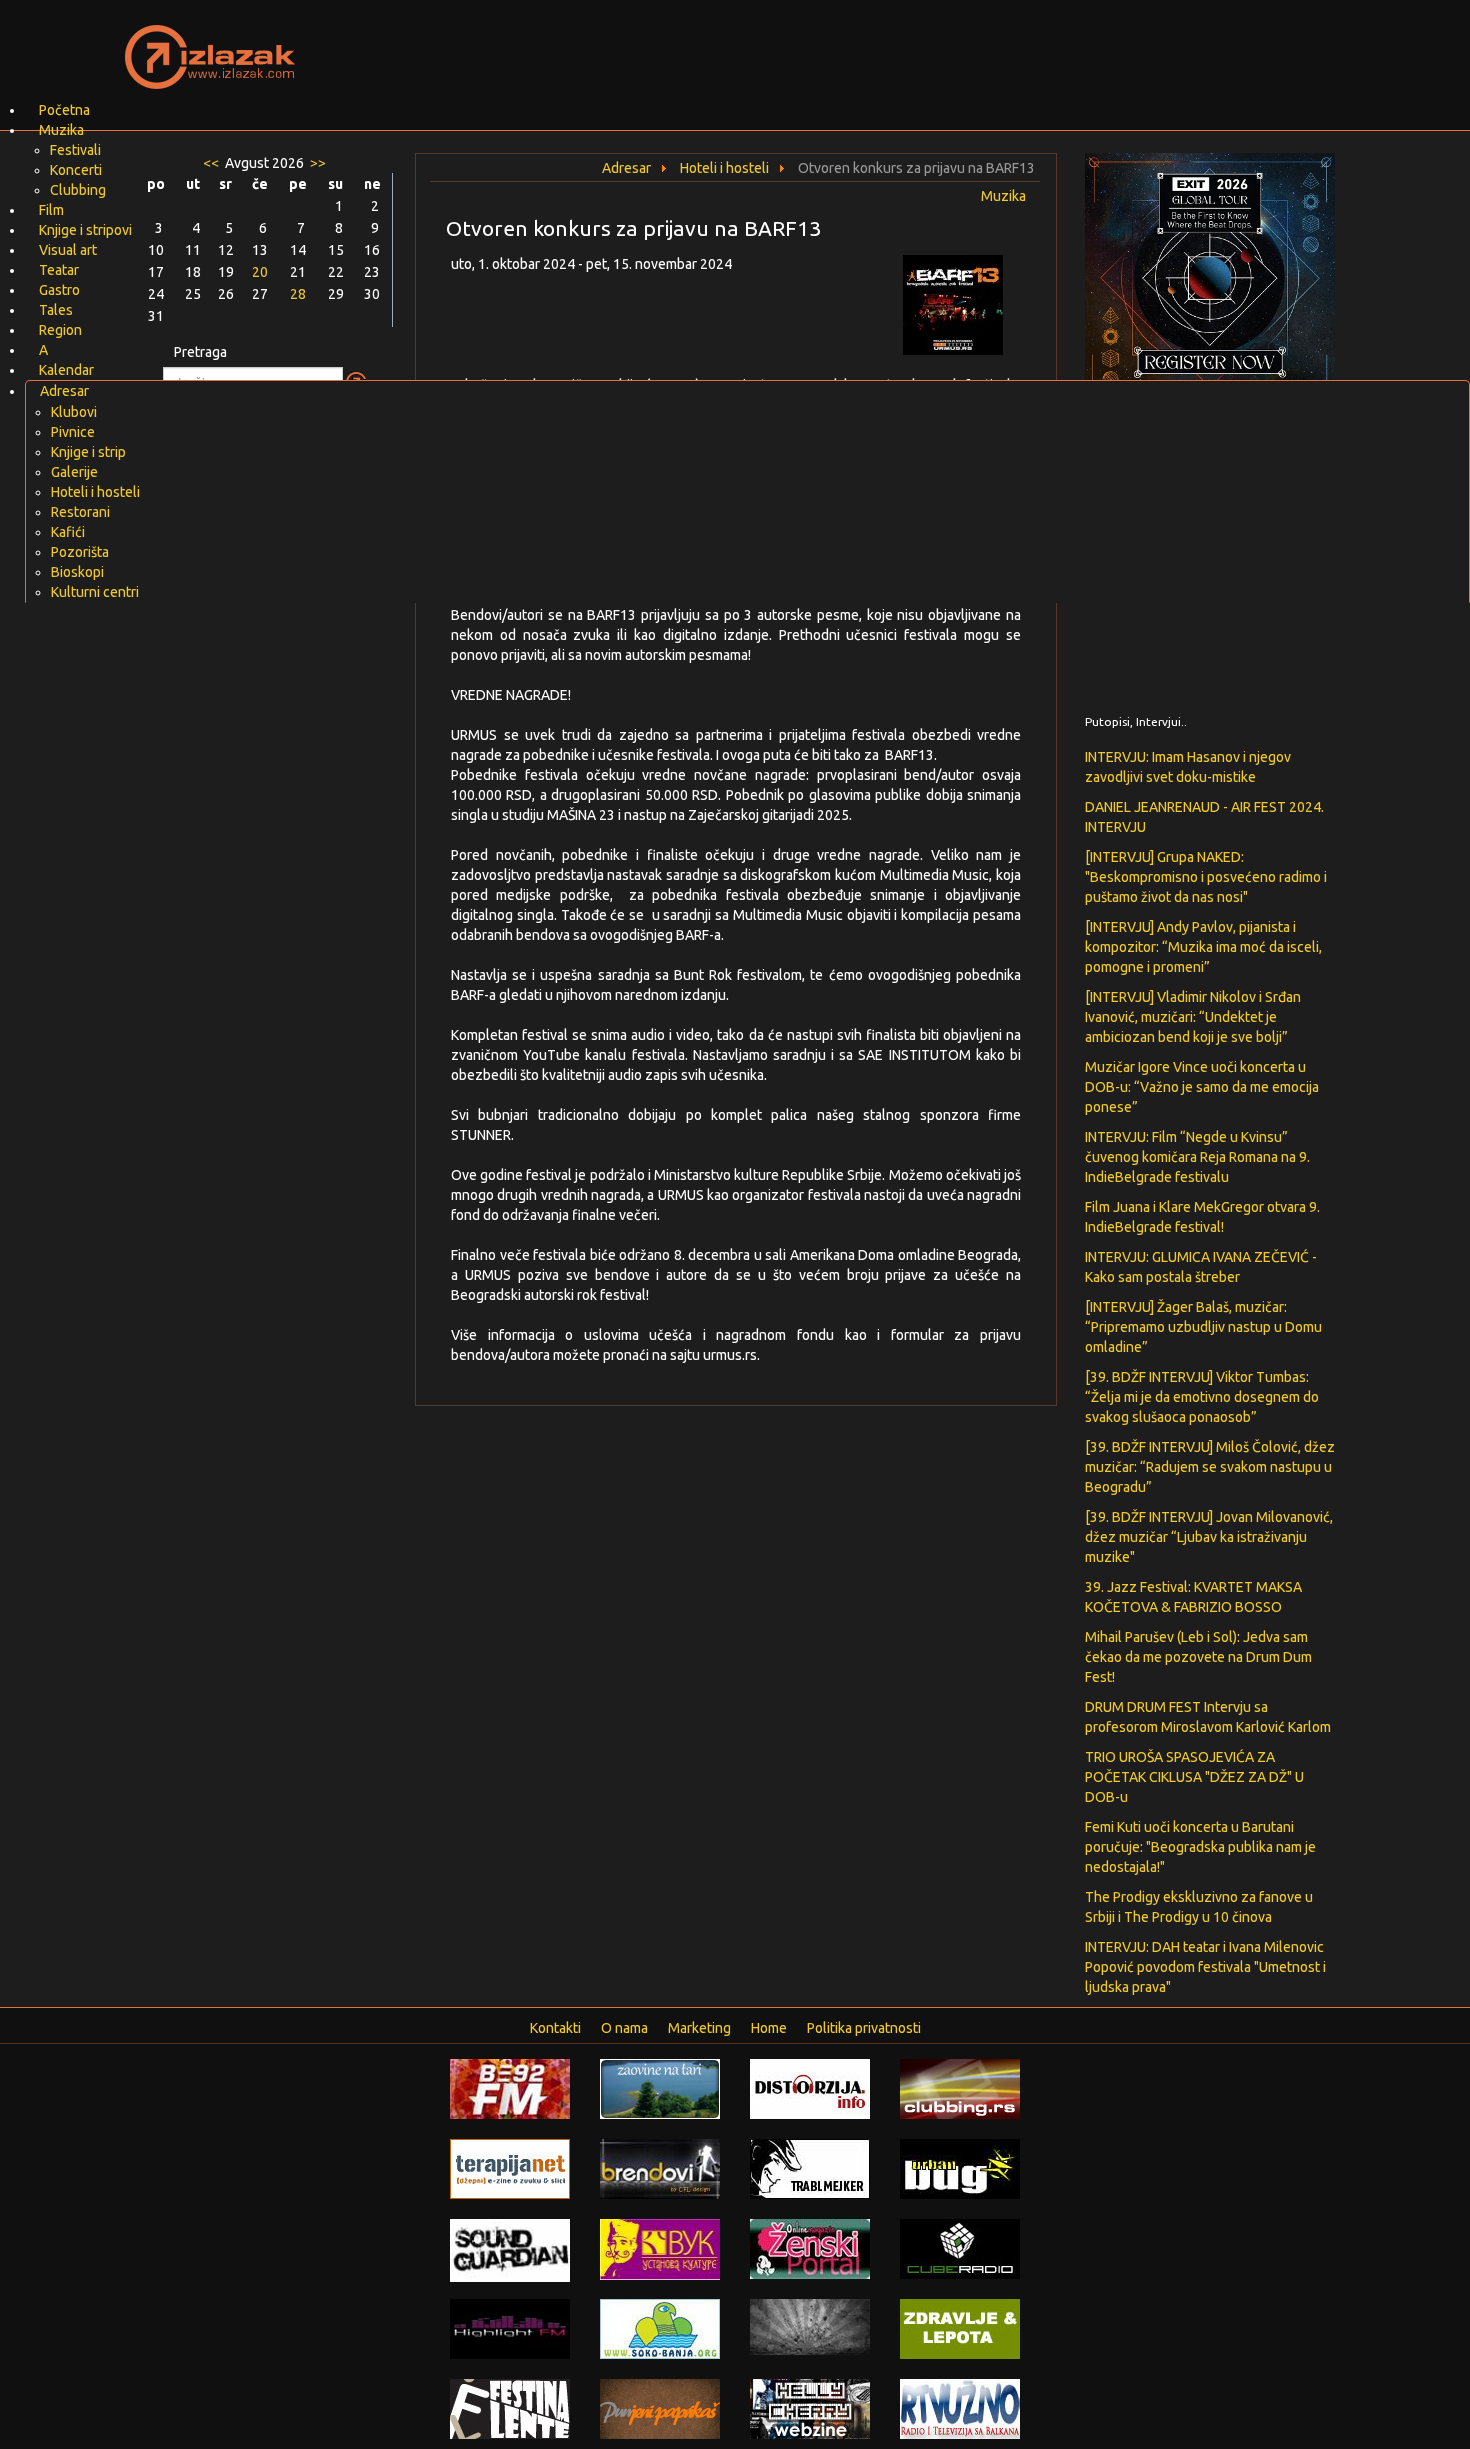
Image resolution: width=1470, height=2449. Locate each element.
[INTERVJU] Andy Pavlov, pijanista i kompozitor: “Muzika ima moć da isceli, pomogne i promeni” (1203, 947)
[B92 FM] (510, 2088)
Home (769, 2028)
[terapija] (510, 2168)
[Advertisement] (971, 45)
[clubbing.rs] (960, 2088)
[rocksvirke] (810, 2326)
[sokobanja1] (660, 2328)
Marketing (699, 2028)
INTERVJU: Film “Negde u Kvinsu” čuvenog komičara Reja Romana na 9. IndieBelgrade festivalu (1197, 1157)
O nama (624, 2028)
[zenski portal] (810, 2248)
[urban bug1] (960, 2168)
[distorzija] (810, 2088)
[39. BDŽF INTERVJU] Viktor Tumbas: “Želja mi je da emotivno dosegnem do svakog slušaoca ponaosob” (1202, 1397)
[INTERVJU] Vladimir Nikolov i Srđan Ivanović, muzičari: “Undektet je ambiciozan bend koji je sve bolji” (1193, 1017)
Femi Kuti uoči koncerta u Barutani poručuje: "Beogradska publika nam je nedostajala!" (1200, 1847)
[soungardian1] (510, 2249)
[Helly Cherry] (810, 2408)
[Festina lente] (510, 2408)
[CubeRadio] (960, 2248)
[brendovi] (660, 2168)
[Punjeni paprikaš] (660, 2408)
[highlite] (510, 2328)
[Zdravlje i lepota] (960, 2328)
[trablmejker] (810, 2168)
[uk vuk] (660, 2248)
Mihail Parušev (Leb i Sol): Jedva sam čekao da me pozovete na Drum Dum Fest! (1198, 1657)
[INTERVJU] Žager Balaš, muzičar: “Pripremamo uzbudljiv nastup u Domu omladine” (1203, 1327)
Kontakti (555, 2028)
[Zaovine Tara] (660, 2088)
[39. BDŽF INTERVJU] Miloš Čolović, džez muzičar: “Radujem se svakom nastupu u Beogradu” (1210, 1467)
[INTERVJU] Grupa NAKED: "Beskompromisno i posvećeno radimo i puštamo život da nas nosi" (1206, 877)
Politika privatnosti (864, 2028)
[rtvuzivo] (960, 2408)
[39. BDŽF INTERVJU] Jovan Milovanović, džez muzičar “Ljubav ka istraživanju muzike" (1209, 1537)
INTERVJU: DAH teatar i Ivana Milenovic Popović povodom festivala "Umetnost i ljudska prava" (1205, 1967)
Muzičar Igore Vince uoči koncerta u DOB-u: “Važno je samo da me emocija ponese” (1202, 1087)
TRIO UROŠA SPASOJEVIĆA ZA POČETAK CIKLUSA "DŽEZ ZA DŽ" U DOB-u (1194, 1777)
